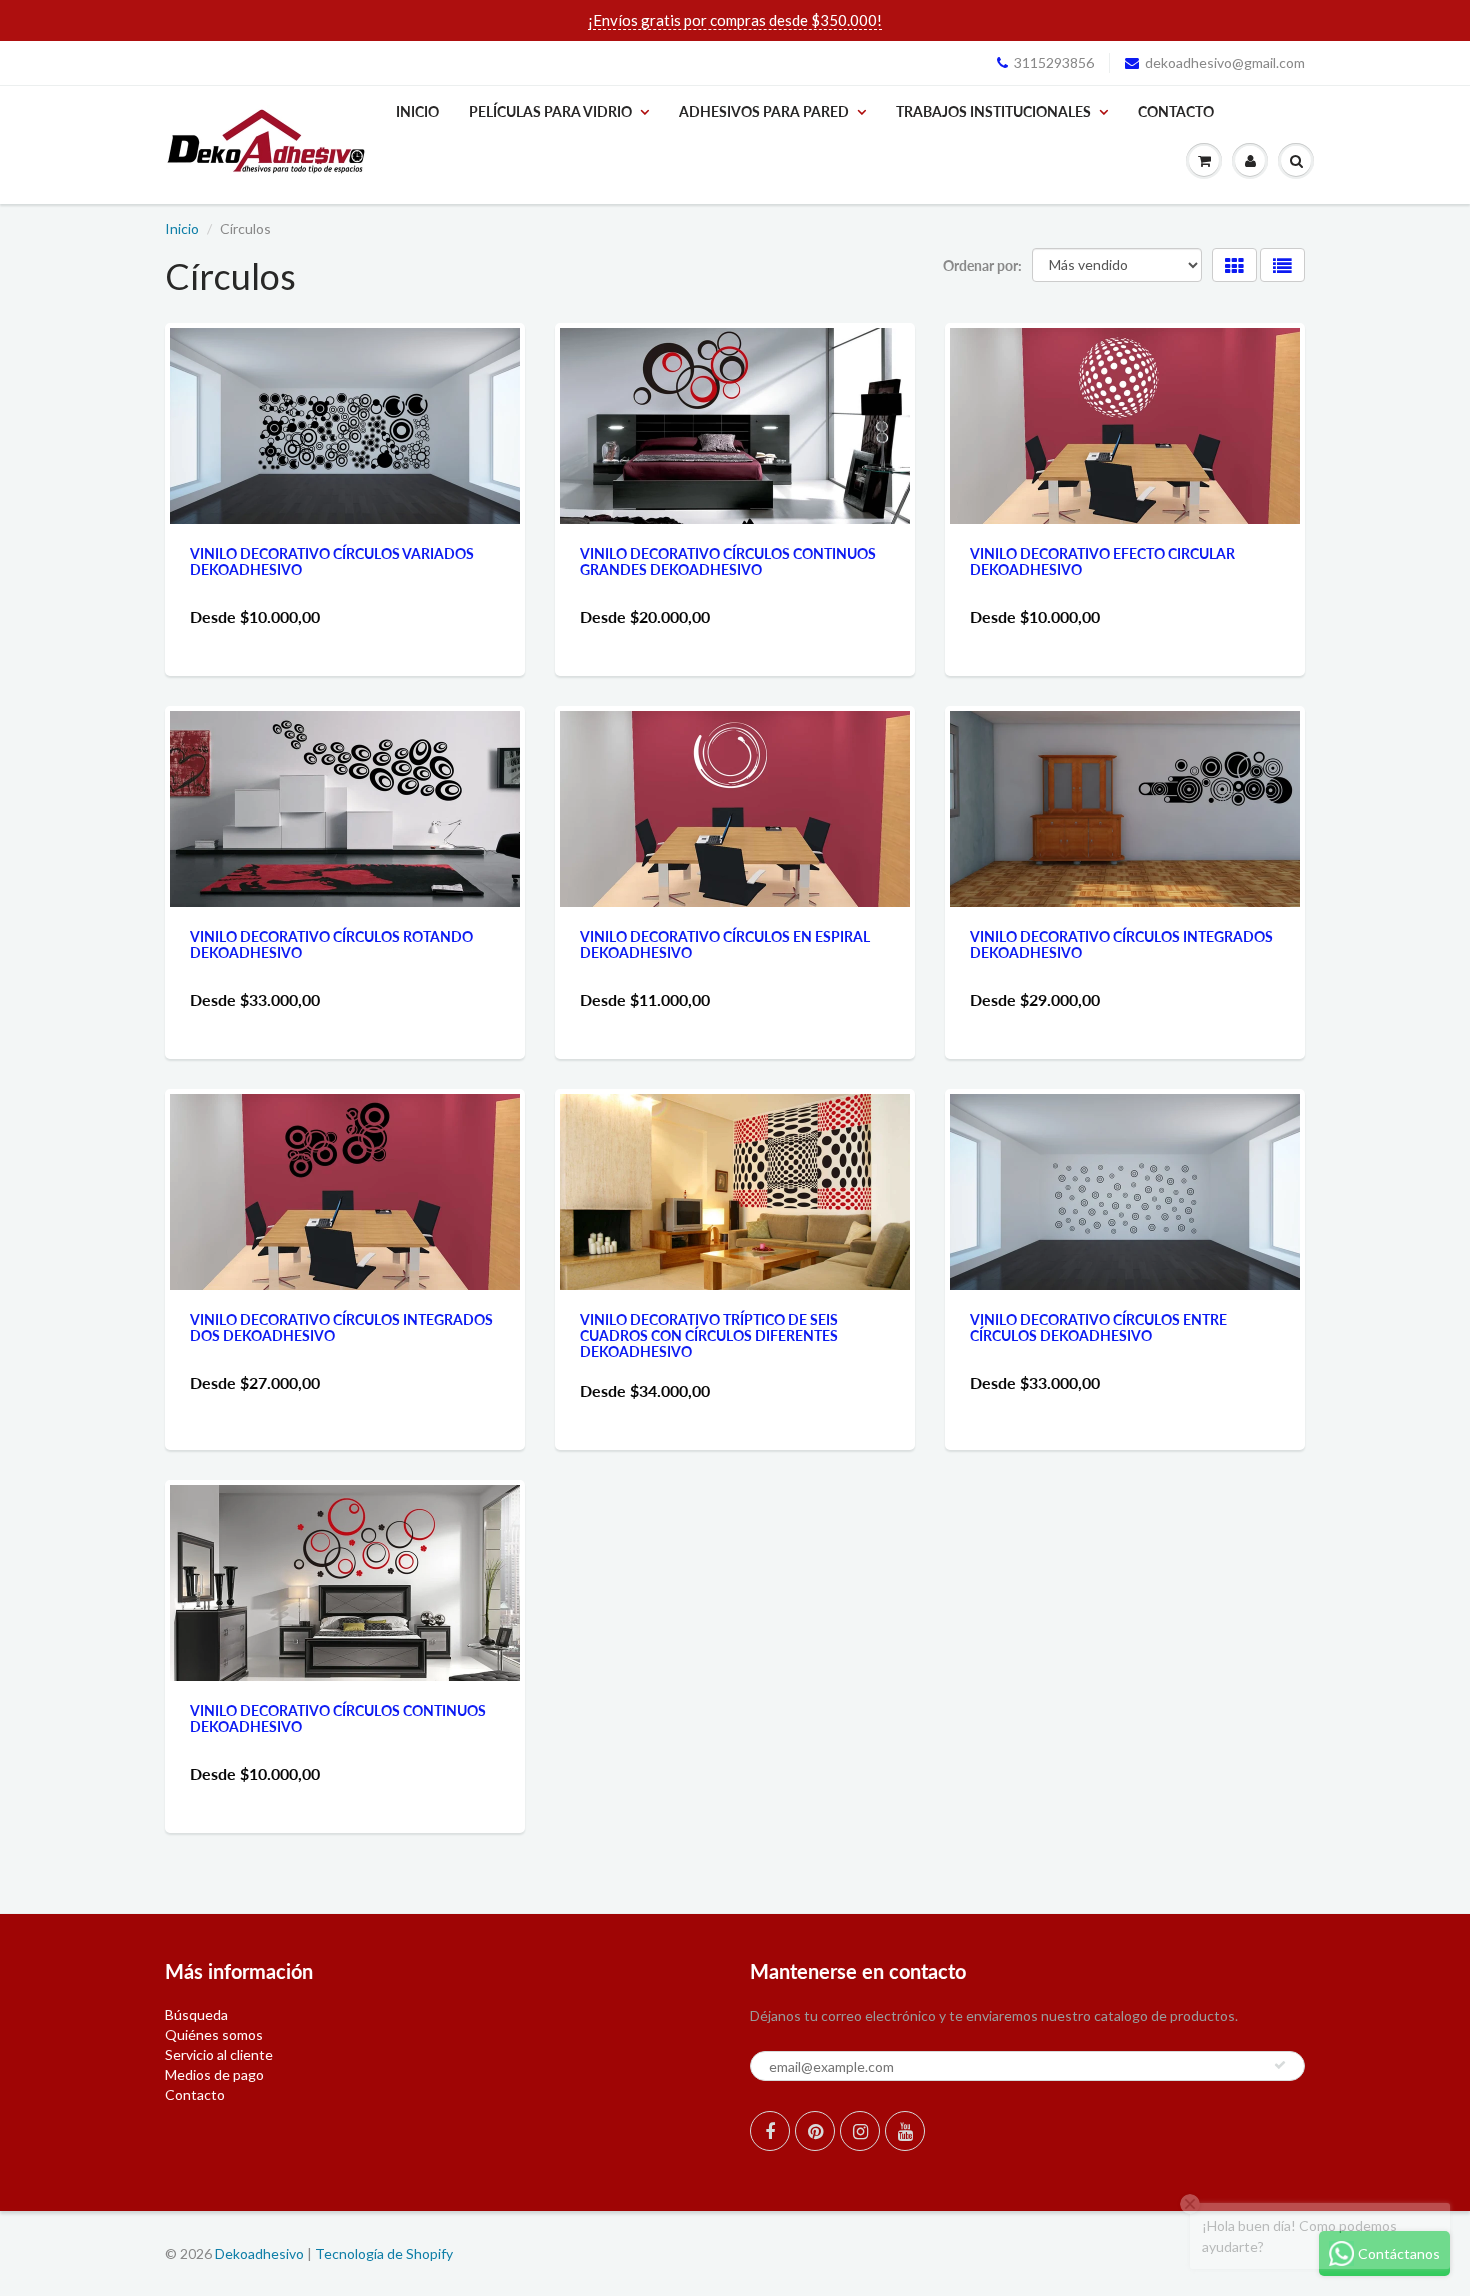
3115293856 (1054, 62)
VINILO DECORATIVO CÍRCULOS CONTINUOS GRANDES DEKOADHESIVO (728, 561)
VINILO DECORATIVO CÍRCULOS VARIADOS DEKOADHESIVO (332, 561)
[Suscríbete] (1280, 2065)
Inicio (417, 111)
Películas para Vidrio (550, 111)
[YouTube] (905, 2131)
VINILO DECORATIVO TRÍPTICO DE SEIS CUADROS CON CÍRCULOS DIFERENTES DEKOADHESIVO (709, 1335)
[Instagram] (860, 2131)
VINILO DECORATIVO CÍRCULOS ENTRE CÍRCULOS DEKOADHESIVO (1098, 1327)
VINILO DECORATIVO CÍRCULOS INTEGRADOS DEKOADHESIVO (1121, 944)
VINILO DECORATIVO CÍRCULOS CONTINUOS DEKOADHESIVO (338, 1718)
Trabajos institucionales (993, 111)
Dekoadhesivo (259, 2253)
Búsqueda (196, 2014)
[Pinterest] (815, 2131)
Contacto (1176, 111)
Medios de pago (214, 2074)
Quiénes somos (214, 2034)
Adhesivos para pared (764, 111)
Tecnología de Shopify (384, 2253)
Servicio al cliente (219, 2054)
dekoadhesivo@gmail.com (1225, 62)
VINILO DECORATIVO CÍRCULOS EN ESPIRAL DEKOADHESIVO (725, 944)
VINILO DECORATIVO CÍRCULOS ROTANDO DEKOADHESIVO (331, 944)
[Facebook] (770, 2131)
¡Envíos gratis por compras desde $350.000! (735, 20)
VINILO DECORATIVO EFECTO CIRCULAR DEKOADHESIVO (1102, 561)
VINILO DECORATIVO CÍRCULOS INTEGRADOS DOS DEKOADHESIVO (341, 1327)
